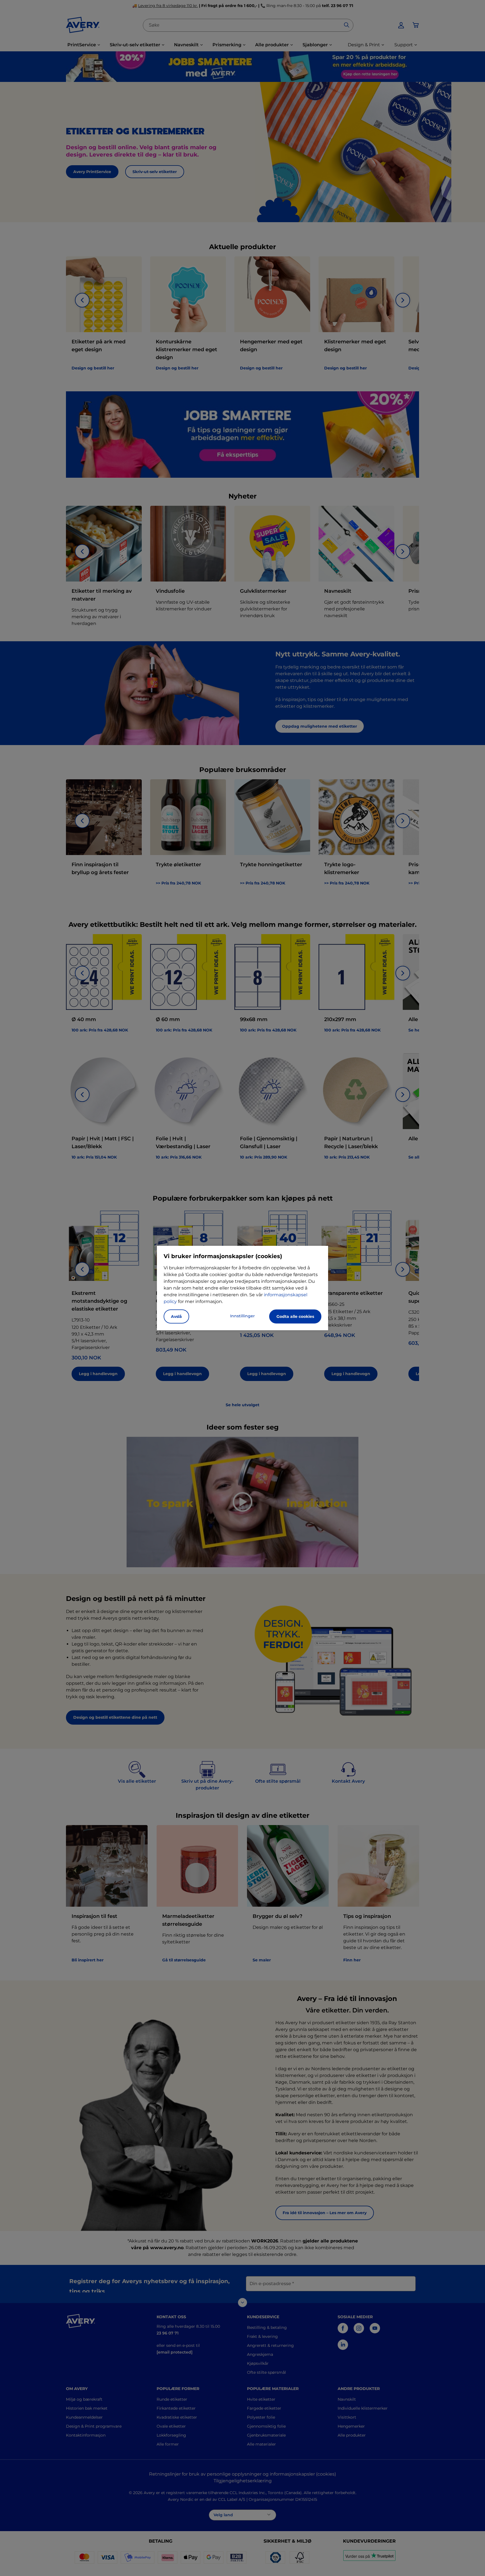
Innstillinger (242, 1316)
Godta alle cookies (295, 1316)
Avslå (176, 1316)
